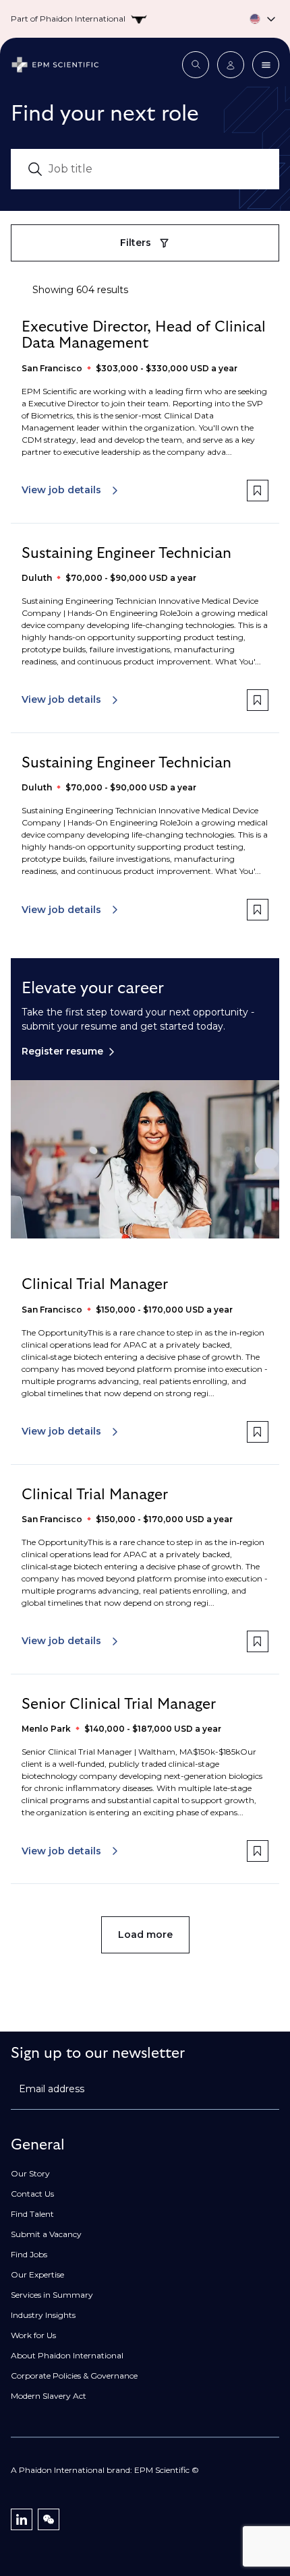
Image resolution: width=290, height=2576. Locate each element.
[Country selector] (145, 19)
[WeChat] (49, 2519)
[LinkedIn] (22, 2519)
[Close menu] (266, 65)
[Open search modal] (196, 65)
